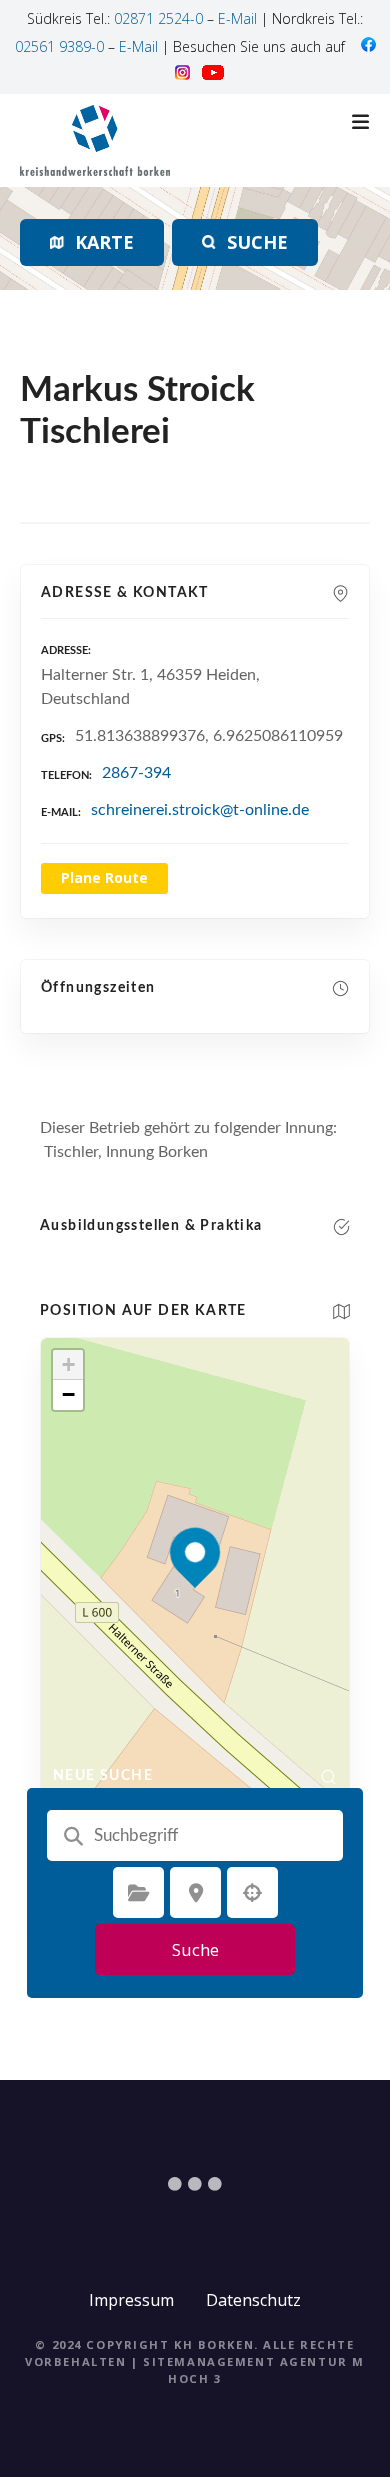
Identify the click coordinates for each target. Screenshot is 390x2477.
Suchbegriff (73, 1836)
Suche (195, 1949)
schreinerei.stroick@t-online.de (200, 810)
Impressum (131, 2300)
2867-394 (136, 773)
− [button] (68, 1394)
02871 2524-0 (158, 18)
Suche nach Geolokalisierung (253, 1893)
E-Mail (237, 18)
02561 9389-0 (59, 46)
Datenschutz (253, 2300)
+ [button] (68, 1364)
